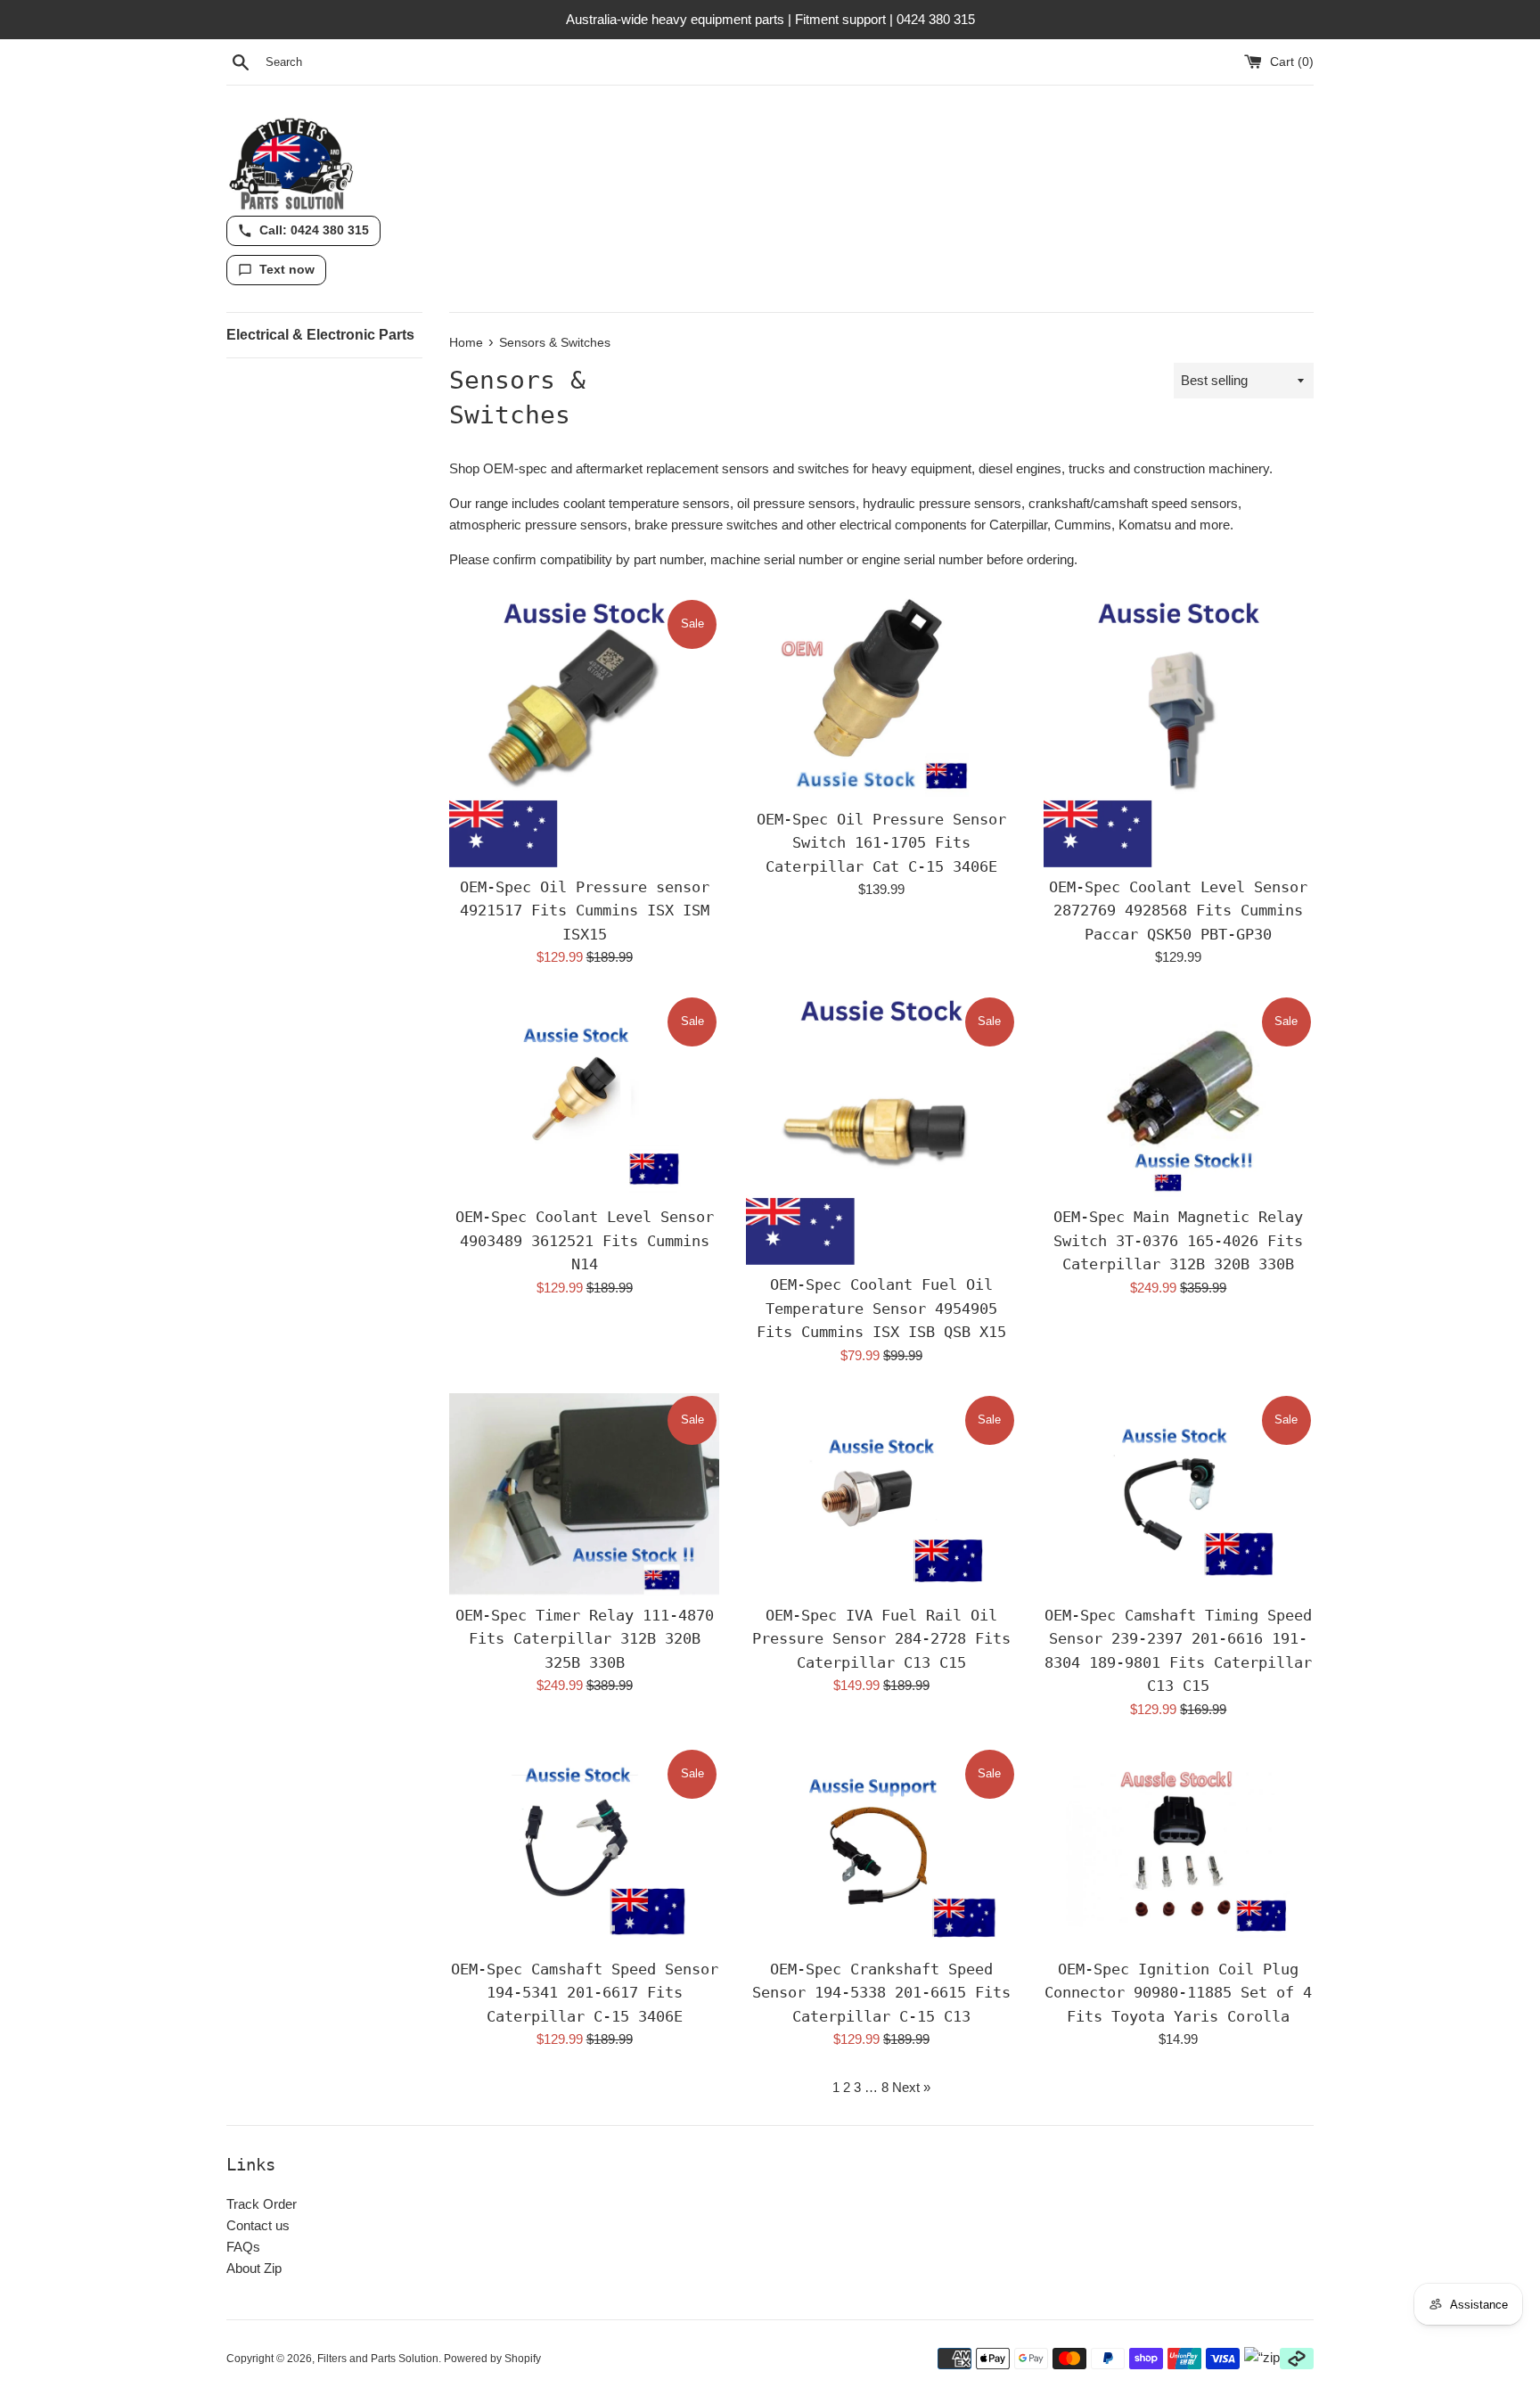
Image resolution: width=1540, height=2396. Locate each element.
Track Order (262, 2204)
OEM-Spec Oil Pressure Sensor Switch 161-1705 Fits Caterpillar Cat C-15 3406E (881, 843)
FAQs (243, 2247)
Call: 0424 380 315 (314, 230)
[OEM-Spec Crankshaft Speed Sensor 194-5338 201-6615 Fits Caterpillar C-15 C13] (881, 1848)
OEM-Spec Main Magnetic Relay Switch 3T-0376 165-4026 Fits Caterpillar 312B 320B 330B (1178, 1241)
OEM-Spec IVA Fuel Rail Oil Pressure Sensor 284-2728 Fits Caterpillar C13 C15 (881, 1639)
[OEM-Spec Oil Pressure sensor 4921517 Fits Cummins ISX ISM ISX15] (584, 732)
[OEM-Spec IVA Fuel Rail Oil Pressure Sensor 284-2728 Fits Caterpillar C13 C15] (881, 1494)
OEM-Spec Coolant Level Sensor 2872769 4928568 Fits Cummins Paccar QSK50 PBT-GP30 (1178, 911)
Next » (911, 2087)
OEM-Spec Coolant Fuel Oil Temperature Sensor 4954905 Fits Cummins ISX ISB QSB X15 (881, 1309)
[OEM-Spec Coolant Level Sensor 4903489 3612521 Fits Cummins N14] (584, 1096)
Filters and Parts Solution (378, 2359)
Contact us (258, 2225)
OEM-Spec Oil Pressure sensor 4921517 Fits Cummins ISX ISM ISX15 (585, 911)
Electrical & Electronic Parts (320, 335)
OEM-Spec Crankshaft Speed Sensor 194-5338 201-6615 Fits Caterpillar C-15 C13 (881, 1993)
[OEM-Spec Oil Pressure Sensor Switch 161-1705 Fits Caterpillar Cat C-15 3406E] (881, 698)
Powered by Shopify (492, 2359)
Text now (287, 269)
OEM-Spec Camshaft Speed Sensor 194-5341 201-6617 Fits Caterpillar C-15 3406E (585, 1993)
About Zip (254, 2268)
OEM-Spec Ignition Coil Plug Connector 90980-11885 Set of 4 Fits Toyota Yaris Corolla (1178, 1993)
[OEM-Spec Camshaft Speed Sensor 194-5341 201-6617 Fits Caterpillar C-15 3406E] (584, 1848)
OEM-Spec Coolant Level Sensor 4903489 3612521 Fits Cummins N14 (585, 1241)
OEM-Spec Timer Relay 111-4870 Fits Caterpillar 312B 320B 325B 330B (585, 1639)
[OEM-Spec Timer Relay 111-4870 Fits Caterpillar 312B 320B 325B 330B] (584, 1494)
